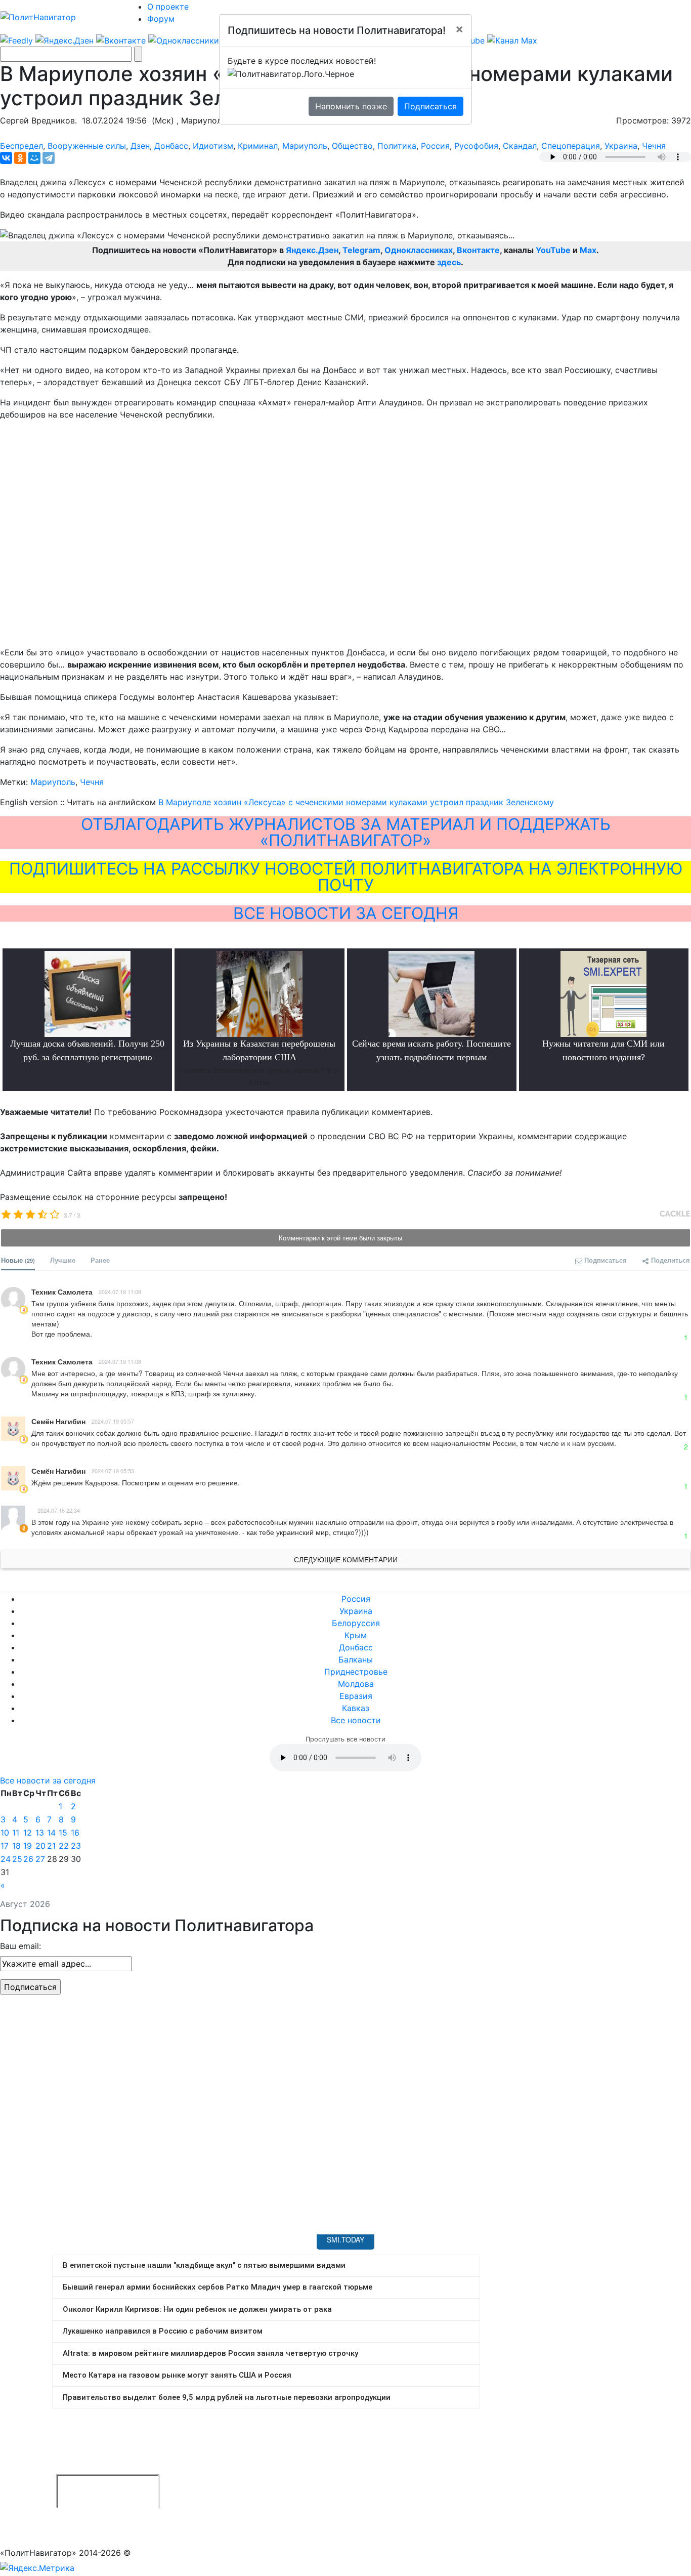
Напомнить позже (351, 106)
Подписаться (430, 106)
